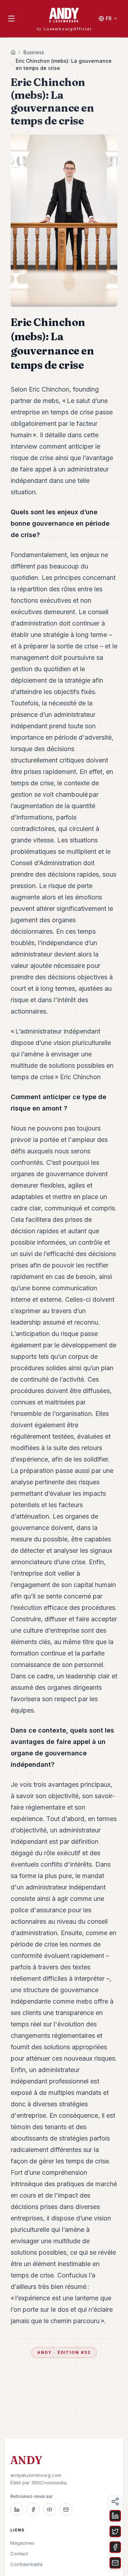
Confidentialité (26, 2564)
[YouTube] (49, 2509)
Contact (19, 2554)
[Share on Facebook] (115, 2547)
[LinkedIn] (17, 2509)
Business (34, 52)
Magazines (22, 2543)
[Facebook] (33, 2509)
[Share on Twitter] (115, 2531)
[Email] (66, 2509)
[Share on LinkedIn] (115, 2516)
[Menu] (11, 19)
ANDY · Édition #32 (64, 2352)
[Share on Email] (115, 2563)
